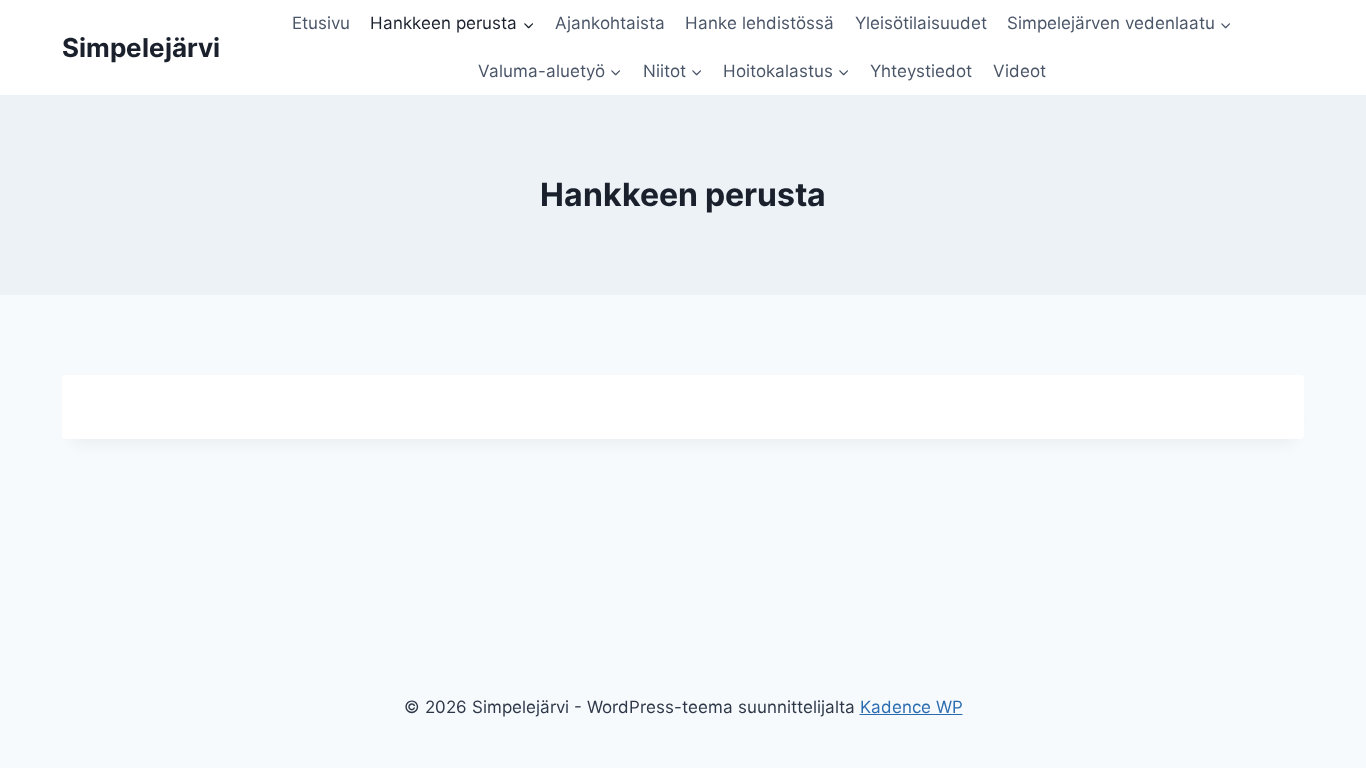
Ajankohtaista (610, 23)
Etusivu (321, 23)
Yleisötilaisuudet (921, 23)
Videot (1019, 71)
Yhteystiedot (921, 71)
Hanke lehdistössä (759, 23)
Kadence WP (911, 707)
